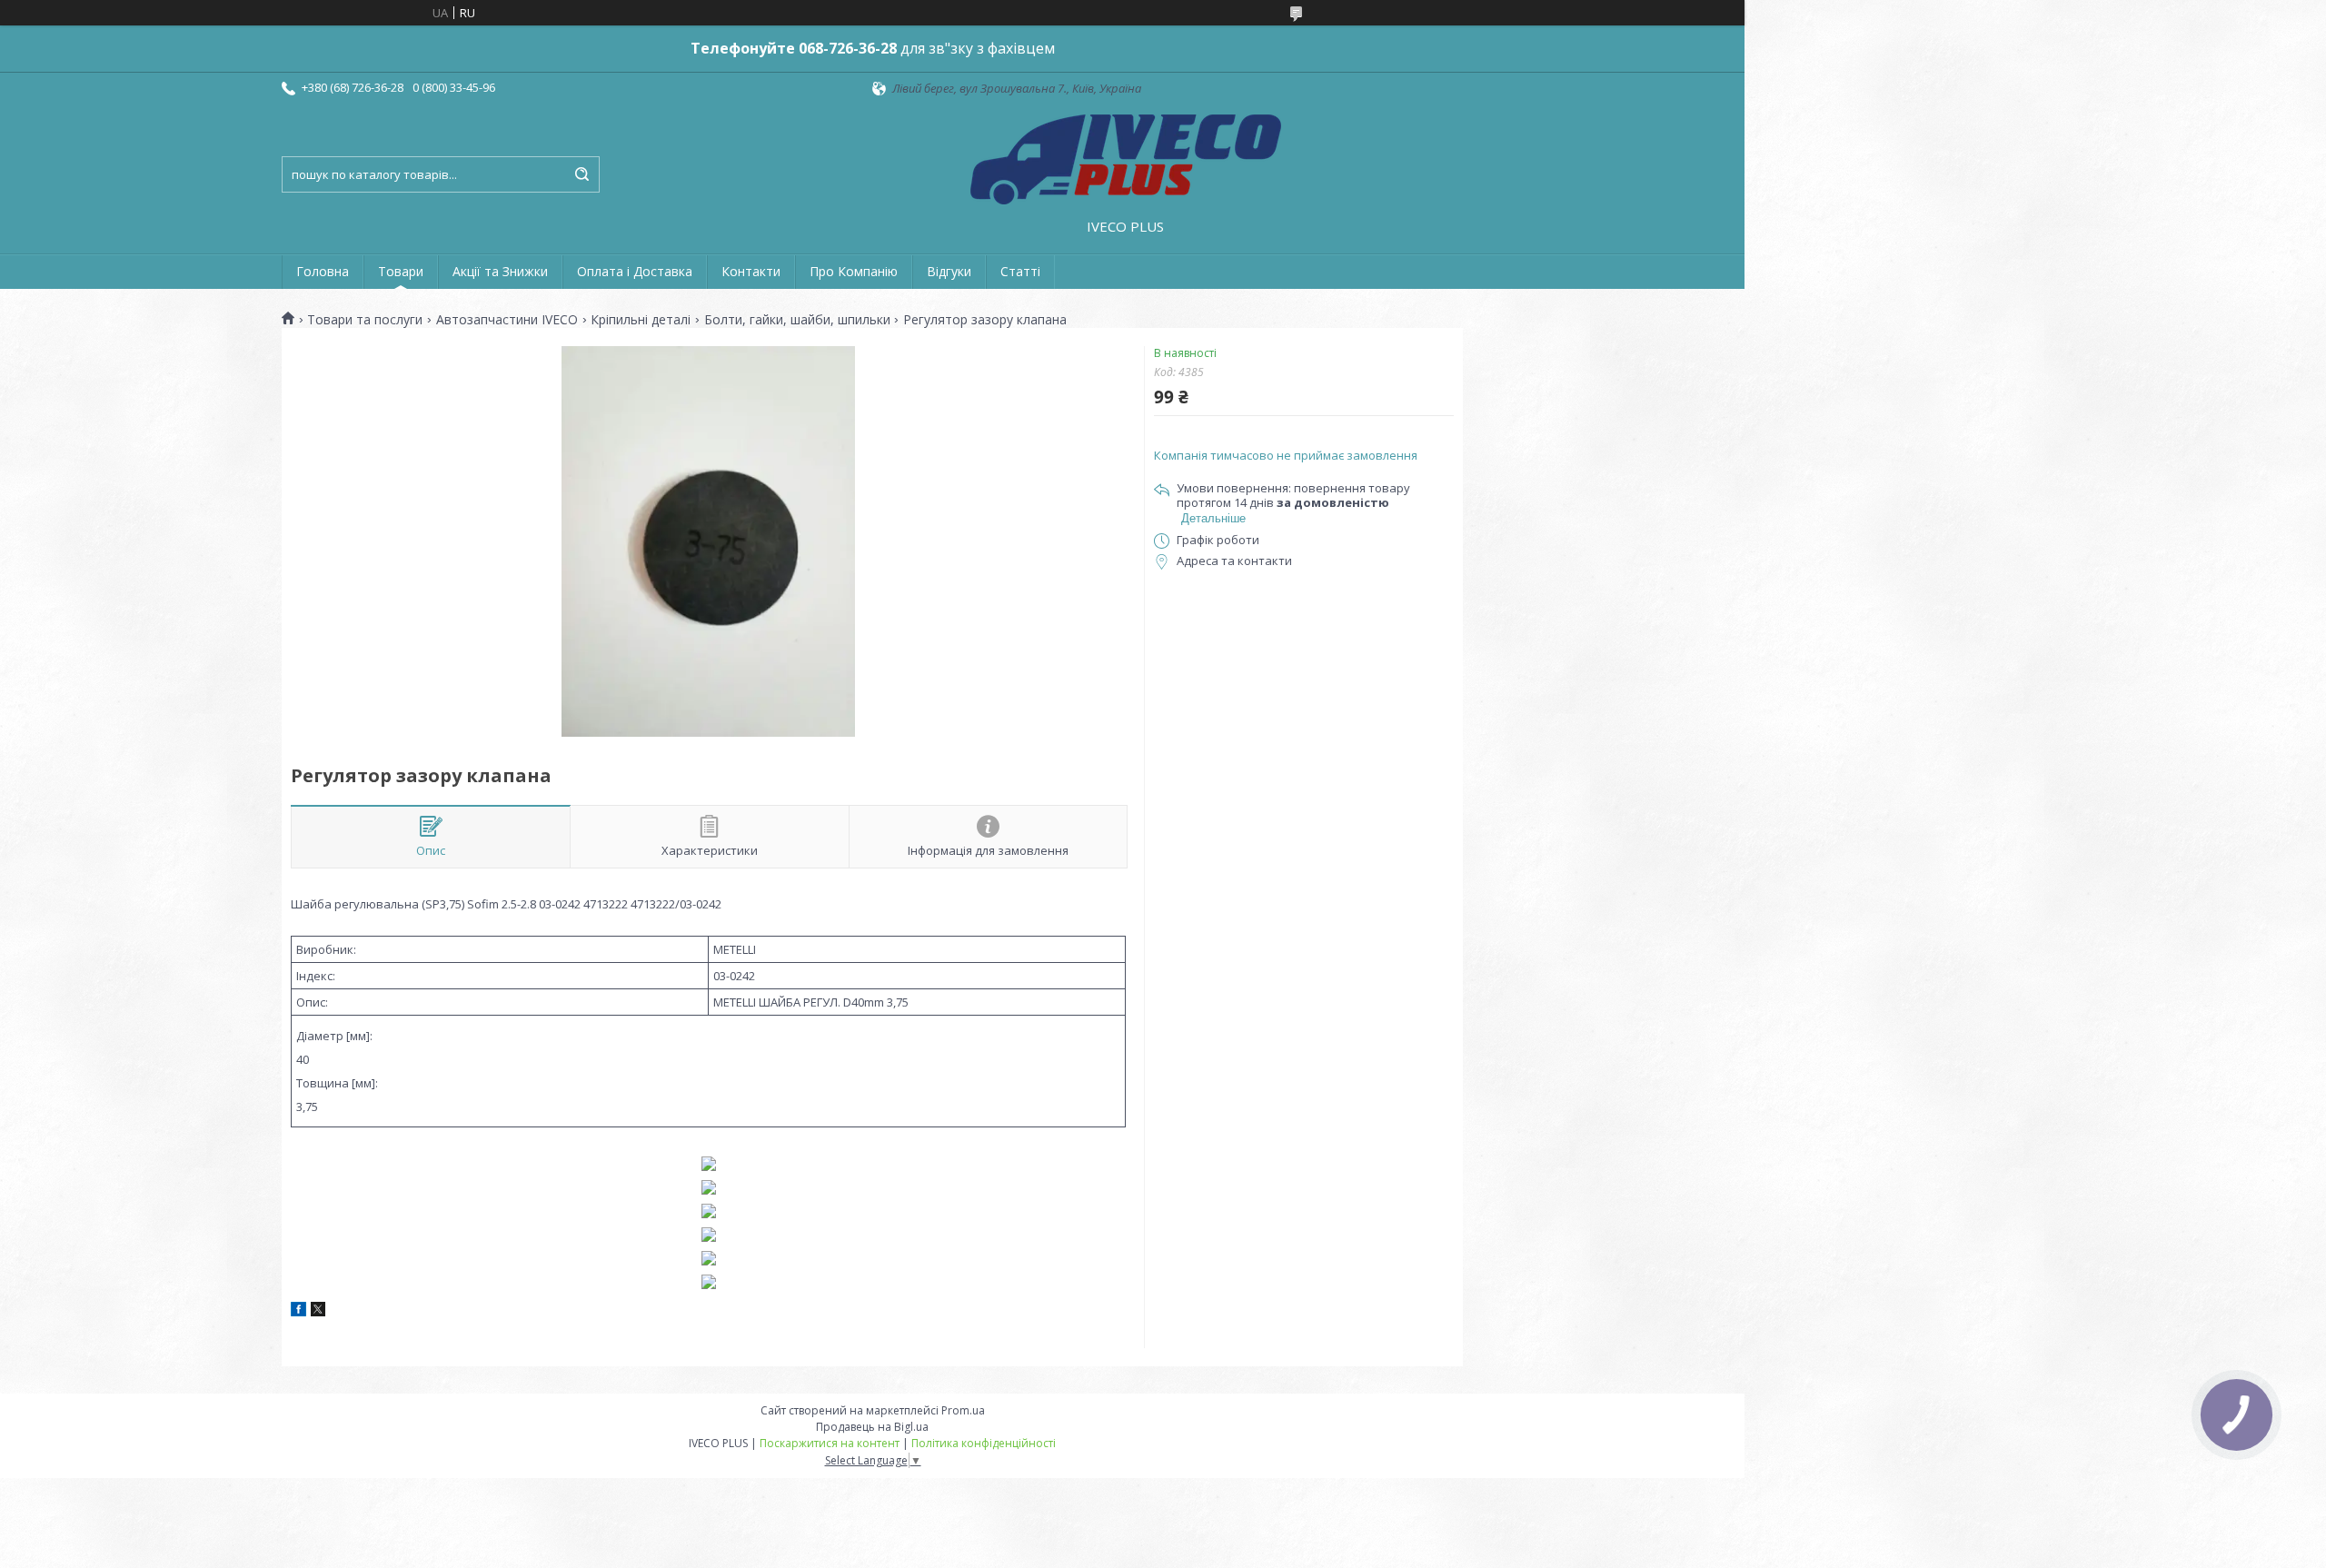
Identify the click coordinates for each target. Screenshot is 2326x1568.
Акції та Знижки (500, 271)
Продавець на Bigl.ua (872, 1427)
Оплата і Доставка (635, 271)
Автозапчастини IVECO (507, 320)
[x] (318, 1312)
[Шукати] (581, 174)
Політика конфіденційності (984, 1443)
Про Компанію (854, 271)
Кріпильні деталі (641, 320)
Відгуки (949, 271)
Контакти (751, 271)
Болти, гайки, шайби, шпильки (797, 320)
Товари (401, 271)
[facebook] (298, 1312)
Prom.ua (963, 1410)
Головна (323, 271)
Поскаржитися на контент (830, 1443)
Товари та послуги (365, 320)
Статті (1020, 271)
